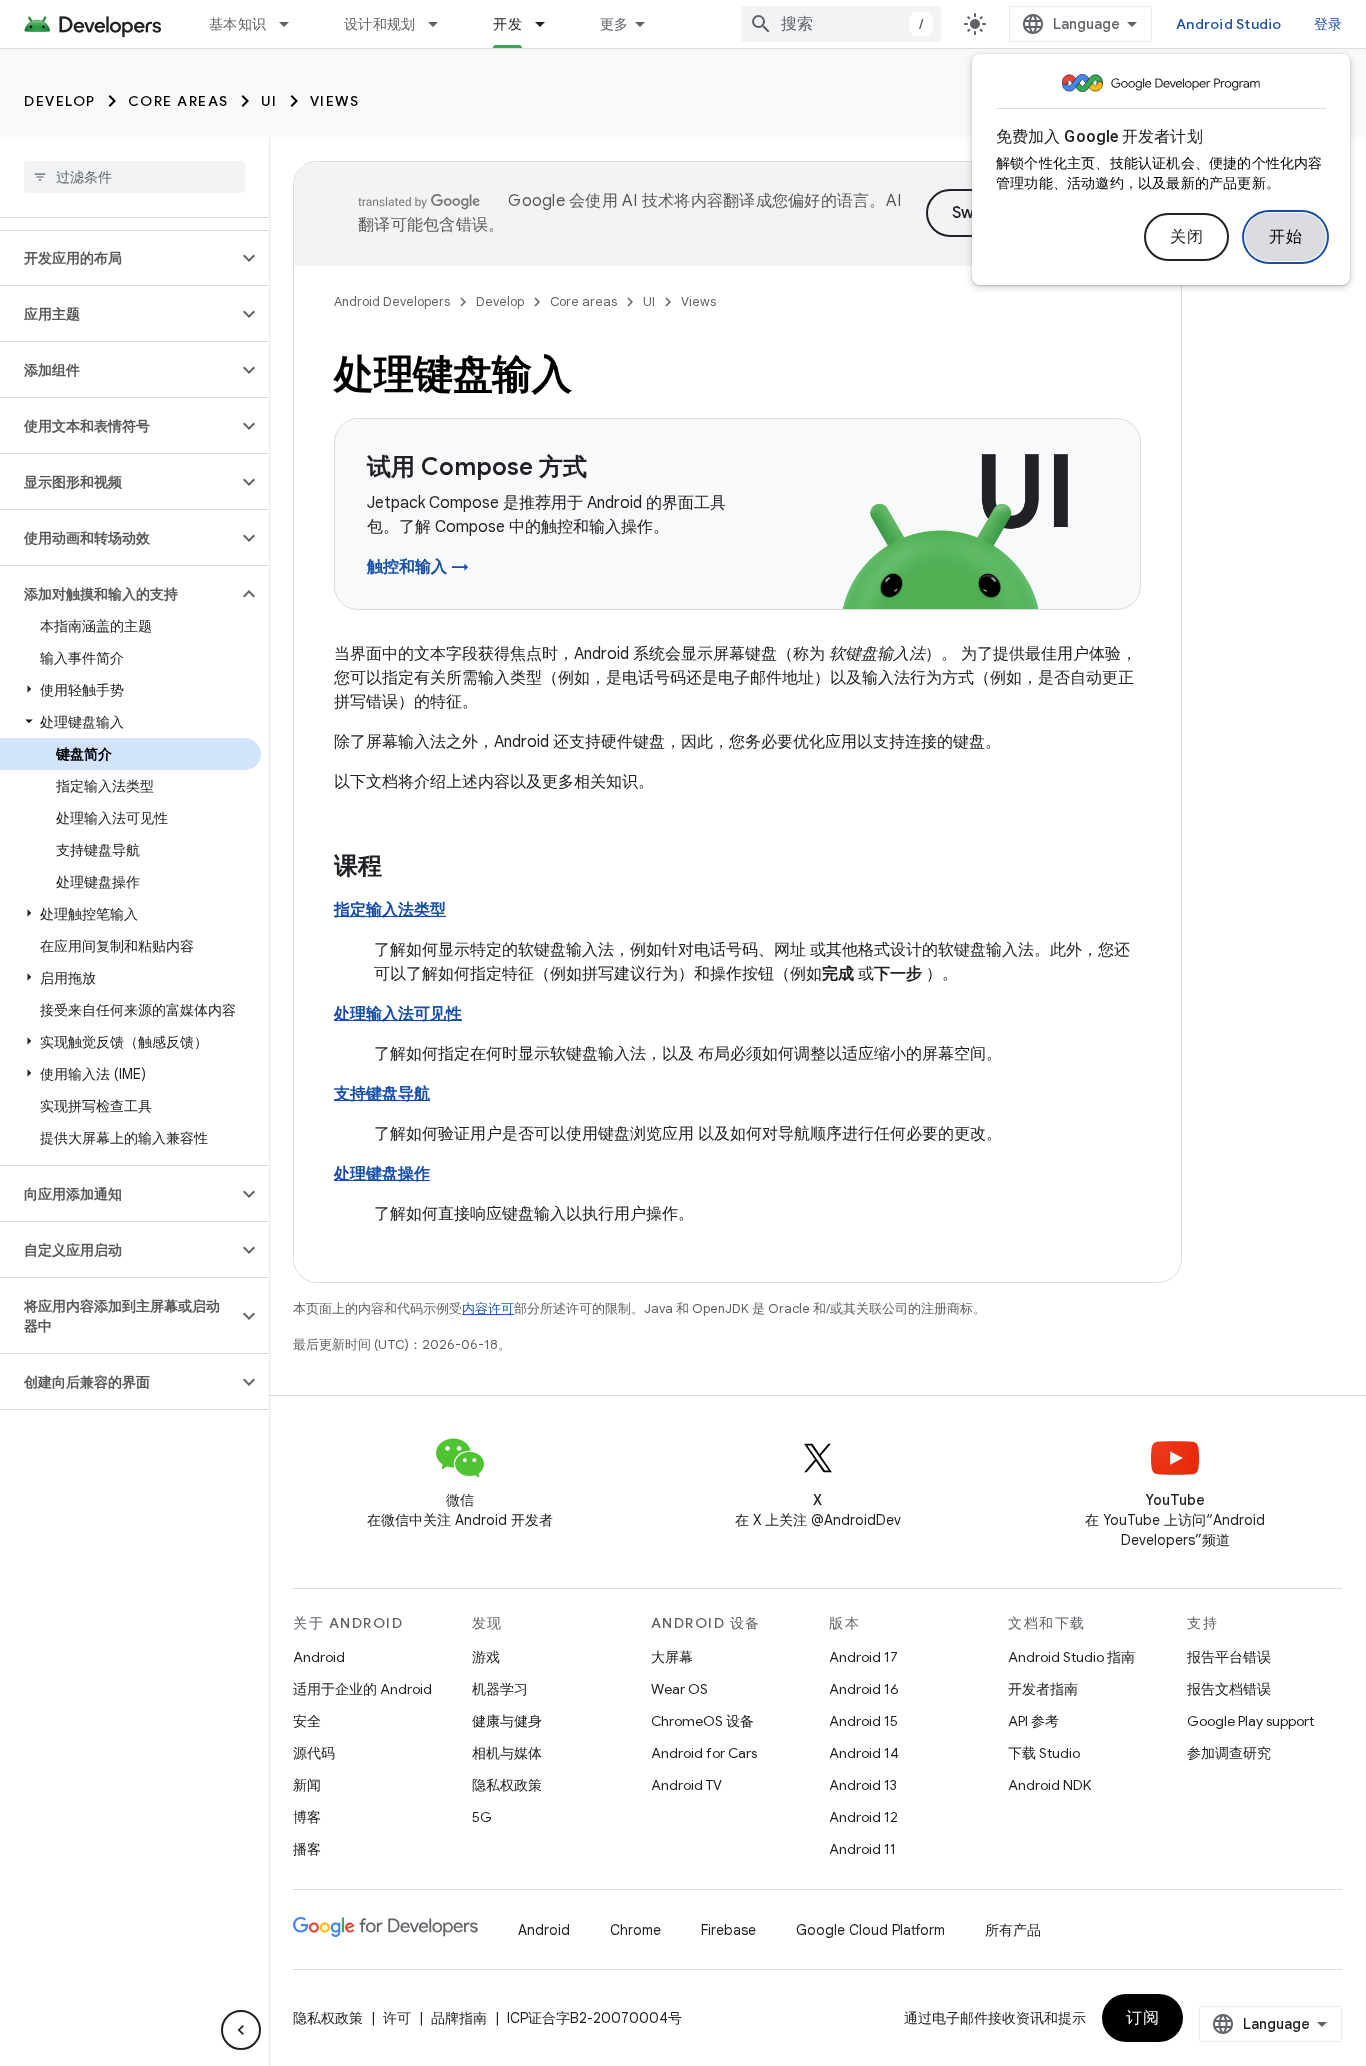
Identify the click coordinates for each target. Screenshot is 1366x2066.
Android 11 (862, 1849)
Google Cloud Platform (870, 1930)
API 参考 (1033, 1721)
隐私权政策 (507, 1785)
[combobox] (841, 24)
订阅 (1142, 2018)
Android (319, 1657)
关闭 (1186, 237)
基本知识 (237, 24)
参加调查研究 (1229, 1753)
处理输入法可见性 (398, 1014)
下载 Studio (1044, 1753)
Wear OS (679, 1689)
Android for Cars (704, 1753)
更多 (614, 24)
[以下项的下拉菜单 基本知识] (293, 24)
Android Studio (1229, 24)
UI (269, 101)
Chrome (635, 1930)
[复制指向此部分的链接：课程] (402, 868)
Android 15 (863, 1721)
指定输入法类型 (390, 910)
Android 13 (863, 1785)
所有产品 (1013, 1930)
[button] (118, 258)
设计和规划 (379, 24)
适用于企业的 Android (362, 1689)
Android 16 (864, 1689)
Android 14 (864, 1753)
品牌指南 (459, 2018)
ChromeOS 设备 (702, 1721)
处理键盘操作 (382, 1174)
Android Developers (392, 301)
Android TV (686, 1785)
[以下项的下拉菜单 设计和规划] (442, 24)
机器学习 (500, 1689)
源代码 (314, 1753)
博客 (307, 1817)
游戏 (486, 1657)
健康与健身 (507, 1721)
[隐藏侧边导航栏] (241, 2030)
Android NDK (1049, 1785)
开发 (507, 24)
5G (482, 1817)
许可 (397, 2018)
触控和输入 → (418, 567)
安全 (307, 1721)
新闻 (307, 1785)
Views (335, 101)
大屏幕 (672, 1657)
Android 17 (863, 1657)
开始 (1285, 237)
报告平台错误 (1229, 1657)
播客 (307, 1849)
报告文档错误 (1229, 1689)
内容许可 (488, 1308)
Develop (60, 101)
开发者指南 (1043, 1689)
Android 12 (863, 1817)
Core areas (178, 101)
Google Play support (1250, 1721)
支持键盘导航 (382, 1094)
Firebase (728, 1930)
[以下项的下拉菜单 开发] (549, 24)
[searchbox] (134, 177)
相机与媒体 (507, 1753)
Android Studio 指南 (1071, 1657)
